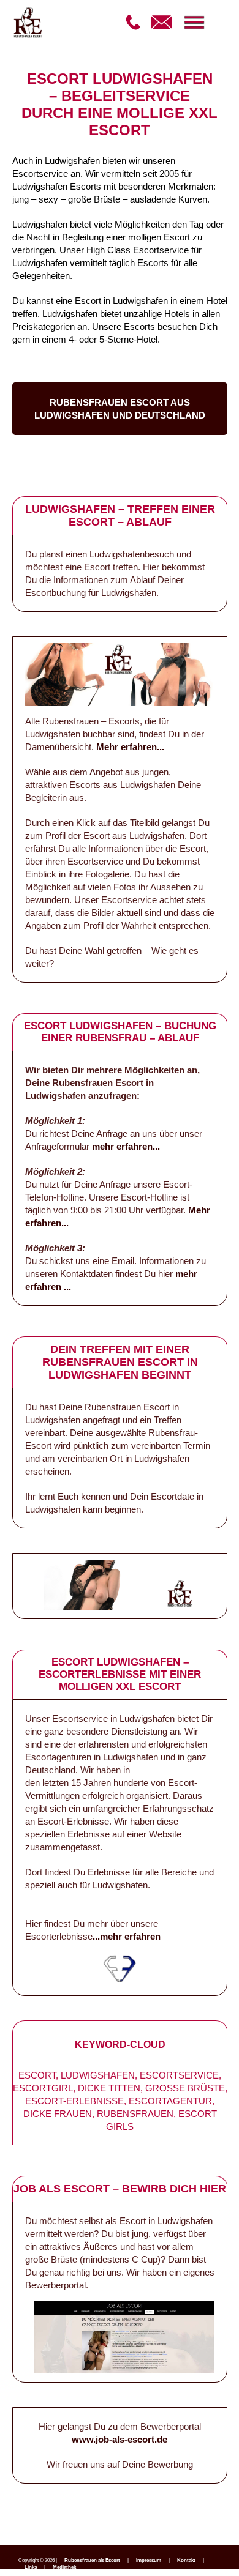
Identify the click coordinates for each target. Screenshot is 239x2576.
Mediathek (64, 2567)
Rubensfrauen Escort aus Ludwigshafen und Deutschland (120, 409)
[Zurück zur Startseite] (15, 24)
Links (31, 2567)
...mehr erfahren (127, 1936)
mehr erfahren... (126, 1146)
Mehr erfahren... (130, 747)
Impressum (149, 2560)
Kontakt (186, 2560)
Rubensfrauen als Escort (92, 2560)
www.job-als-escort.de (120, 2439)
